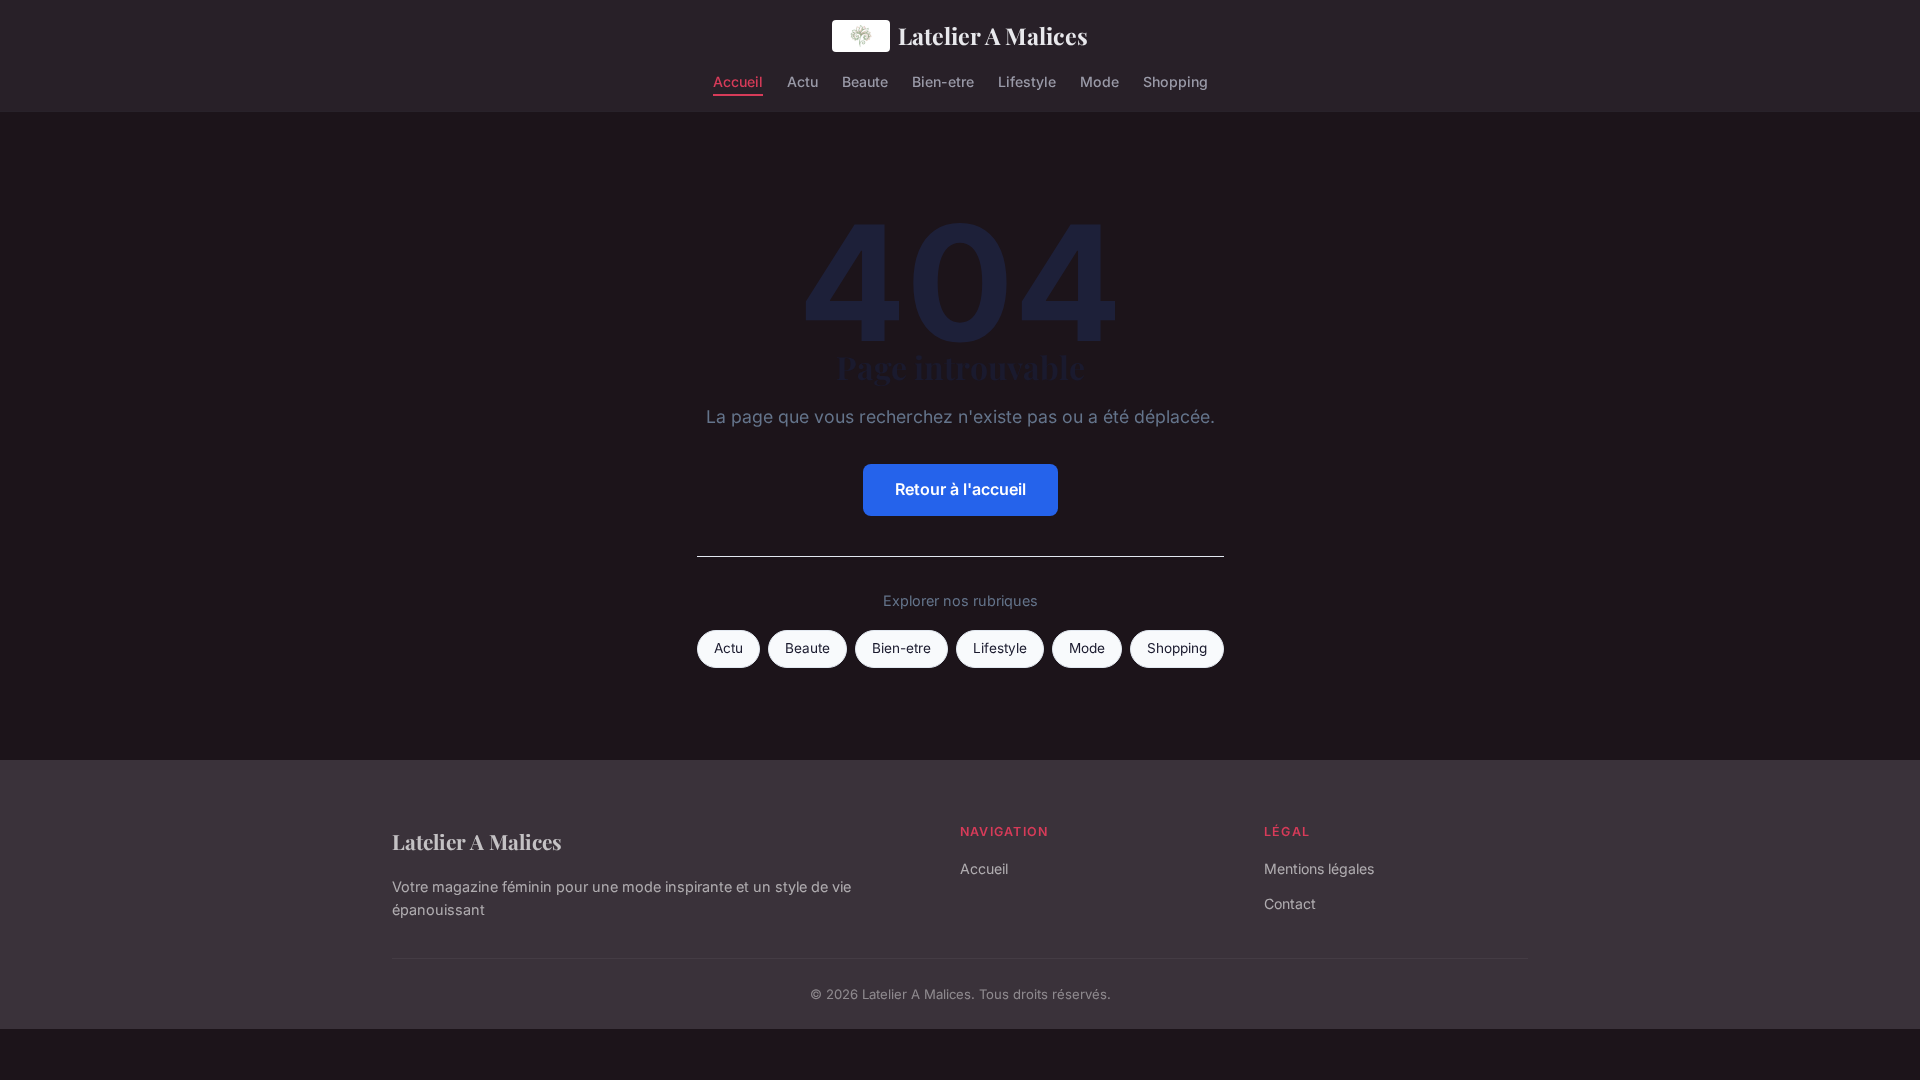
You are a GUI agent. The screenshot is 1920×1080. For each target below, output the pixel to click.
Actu (802, 80)
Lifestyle (1027, 80)
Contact (1290, 903)
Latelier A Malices (993, 35)
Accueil (738, 80)
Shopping (1175, 80)
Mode (1099, 80)
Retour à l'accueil (960, 489)
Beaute (865, 80)
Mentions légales (1319, 868)
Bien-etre (943, 80)
